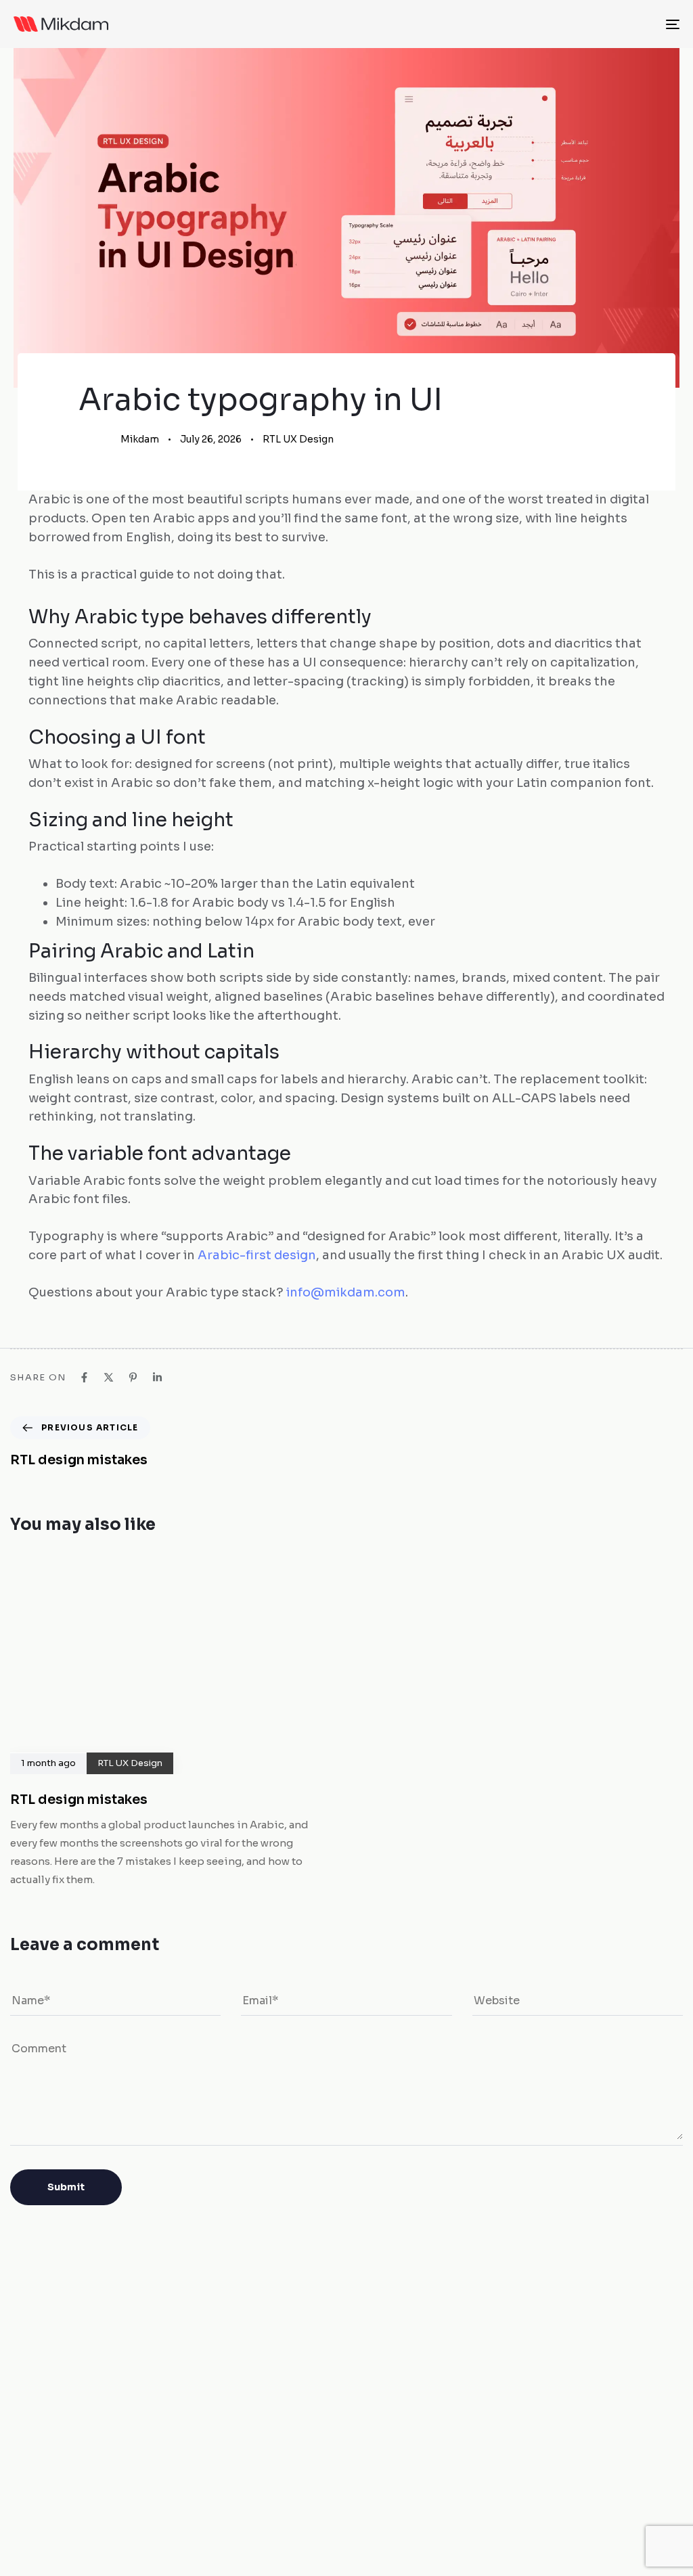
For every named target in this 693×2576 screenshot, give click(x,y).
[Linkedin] (157, 1377)
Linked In (424, 2499)
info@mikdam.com (346, 1292)
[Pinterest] (133, 1377)
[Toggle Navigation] (568, 24)
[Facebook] (84, 1377)
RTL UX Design (298, 439)
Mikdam (140, 439)
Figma (361, 2499)
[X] (109, 1377)
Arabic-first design (257, 1255)
